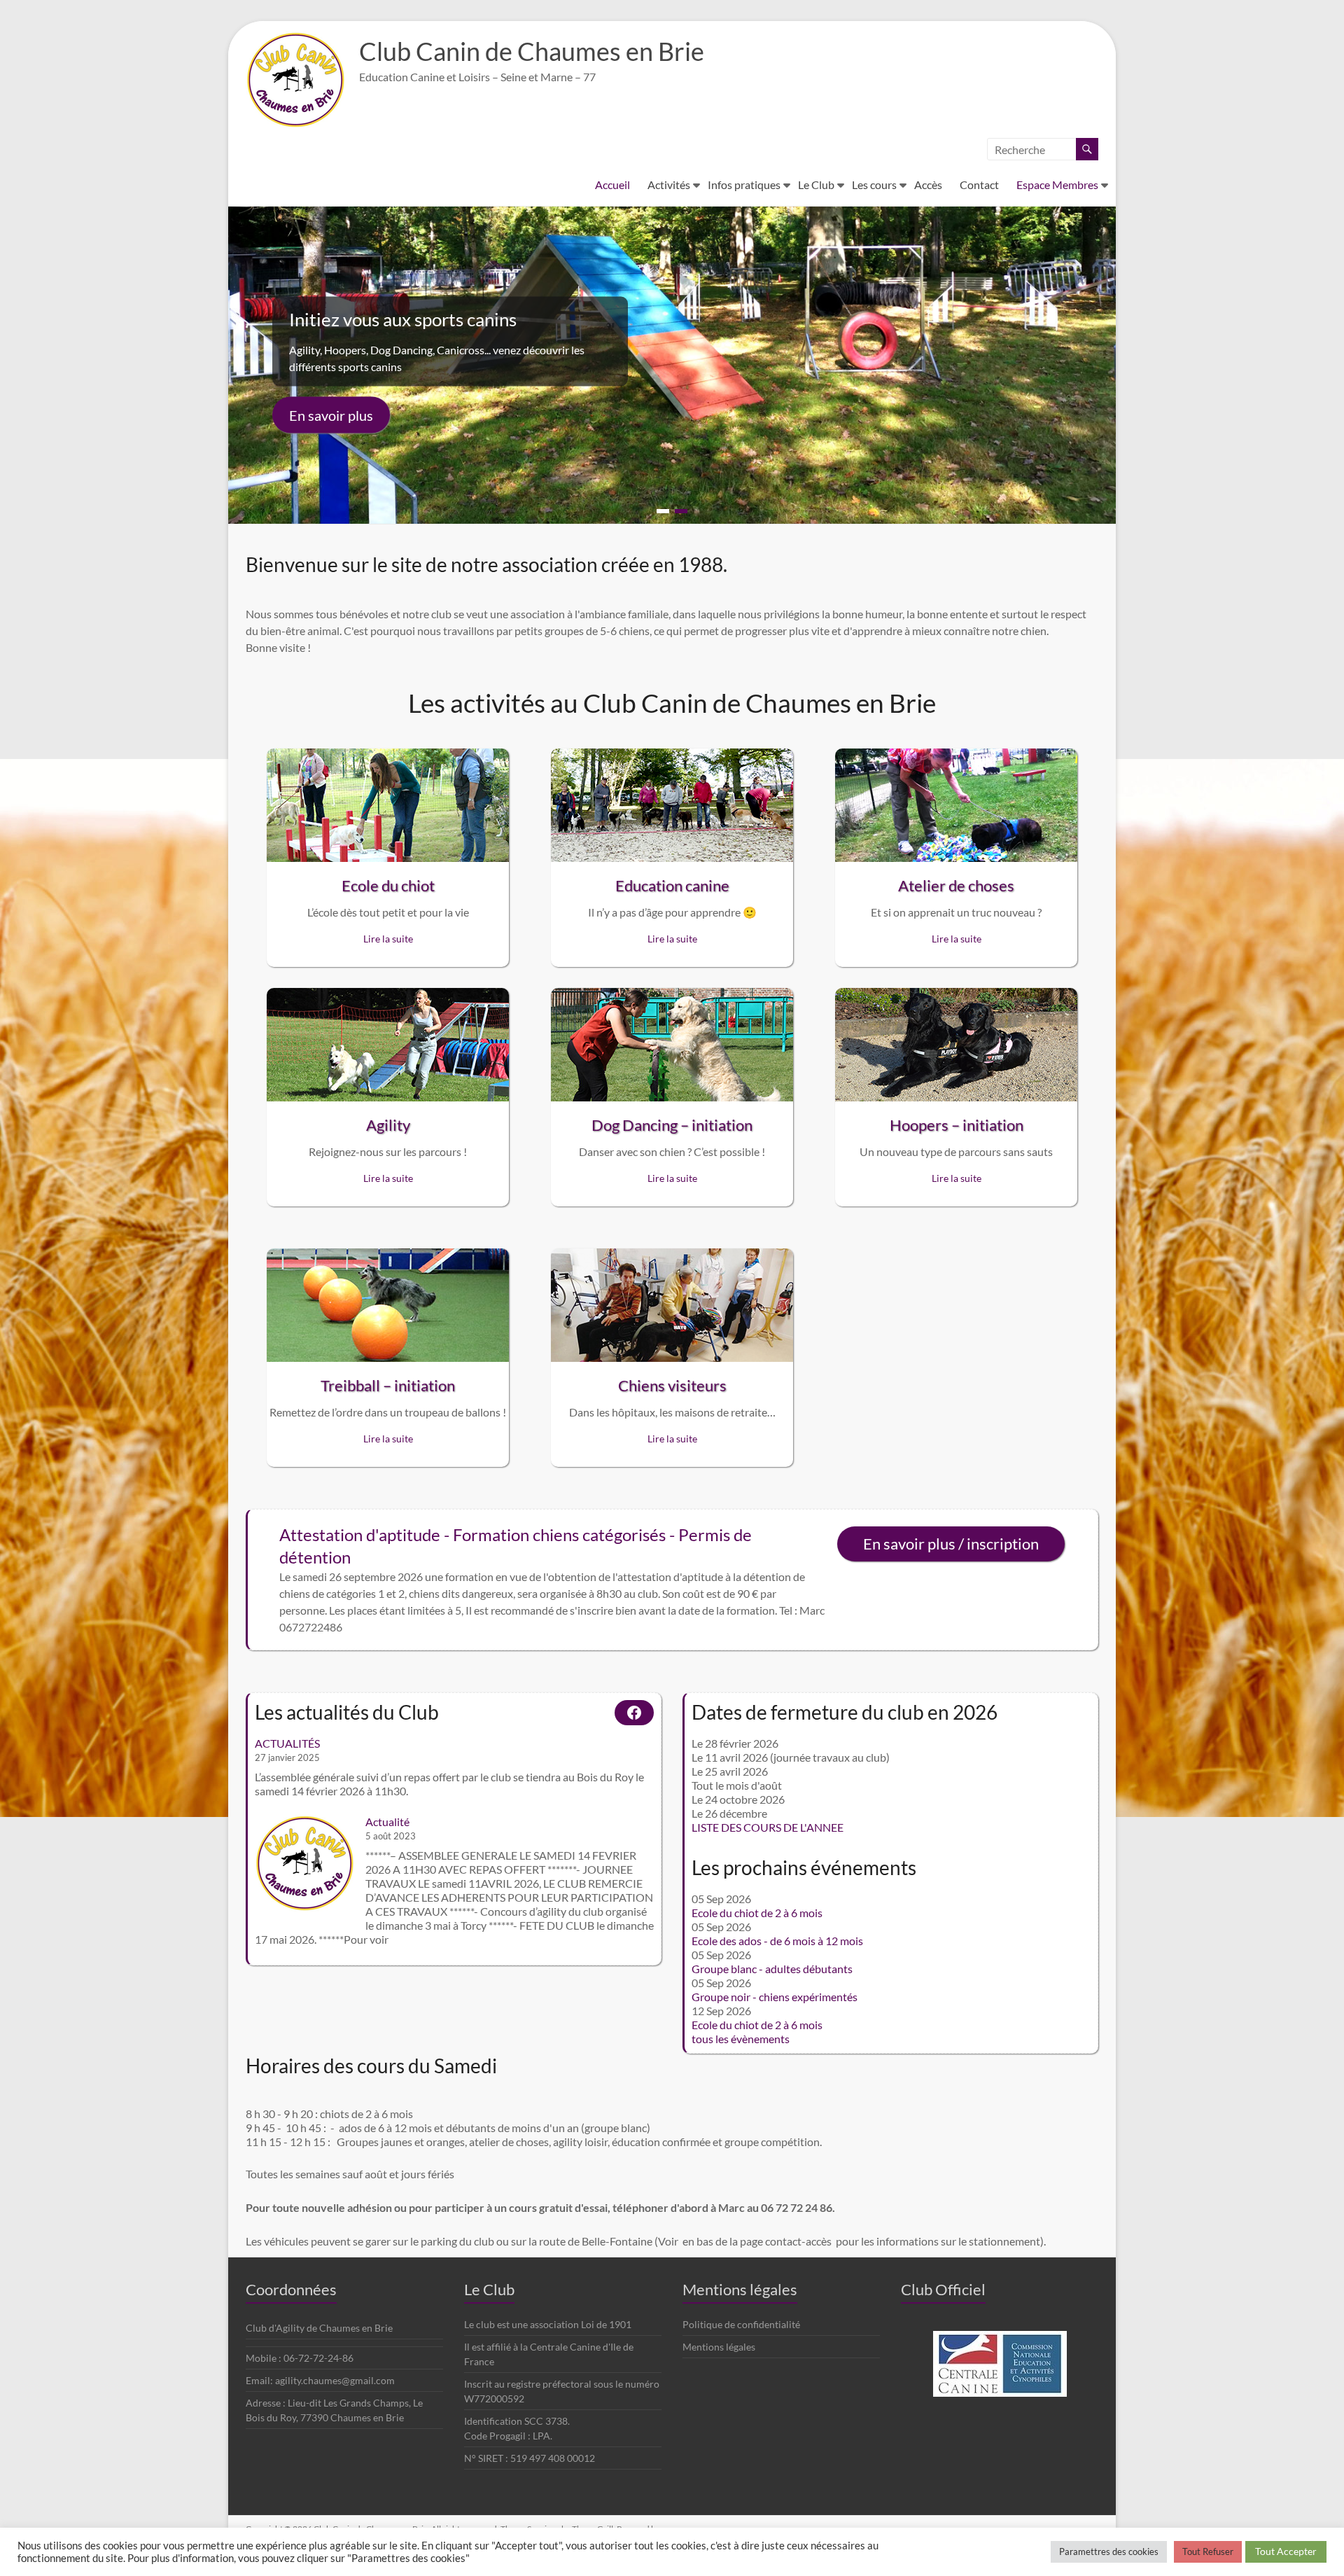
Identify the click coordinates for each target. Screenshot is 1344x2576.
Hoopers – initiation (957, 1125)
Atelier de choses (956, 885)
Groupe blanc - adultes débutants (772, 1969)
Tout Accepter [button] (1286, 2551)
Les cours (874, 185)
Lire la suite (388, 939)
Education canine (672, 885)
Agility (388, 1125)
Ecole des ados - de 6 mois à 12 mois (777, 1941)
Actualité (387, 1822)
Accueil (612, 185)
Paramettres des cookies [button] (1109, 2551)
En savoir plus (331, 415)
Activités (669, 185)
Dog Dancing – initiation (672, 1125)
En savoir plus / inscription (951, 1544)
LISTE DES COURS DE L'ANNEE (768, 1827)
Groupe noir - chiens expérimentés (775, 1997)
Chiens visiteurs (672, 1385)
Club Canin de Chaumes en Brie (532, 51)
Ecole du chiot (388, 885)
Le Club (816, 185)
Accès (928, 185)
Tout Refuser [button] (1208, 2551)
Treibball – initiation (388, 1385)
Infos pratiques (744, 185)
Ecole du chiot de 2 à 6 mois (757, 1913)
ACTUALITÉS (287, 1743)
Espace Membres (1057, 185)
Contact (979, 185)
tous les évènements (741, 2039)
